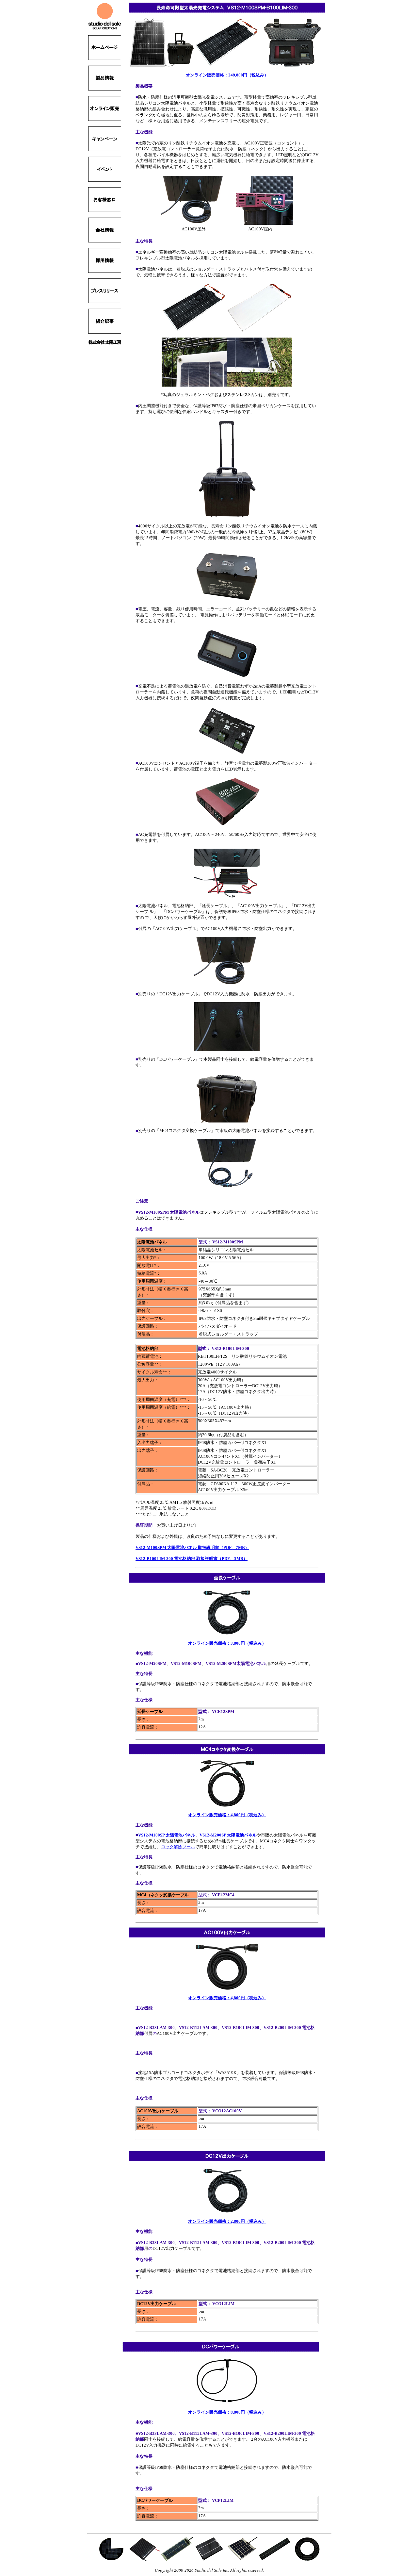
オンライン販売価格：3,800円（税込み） (227, 1643)
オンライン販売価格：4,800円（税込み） (227, 1815)
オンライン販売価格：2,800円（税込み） (227, 2221)
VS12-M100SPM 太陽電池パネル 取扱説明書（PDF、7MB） (192, 1547)
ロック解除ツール (178, 1847)
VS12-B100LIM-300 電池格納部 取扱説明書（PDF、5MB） (192, 1559)
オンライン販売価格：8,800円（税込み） (227, 2412)
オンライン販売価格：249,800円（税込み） (227, 75)
